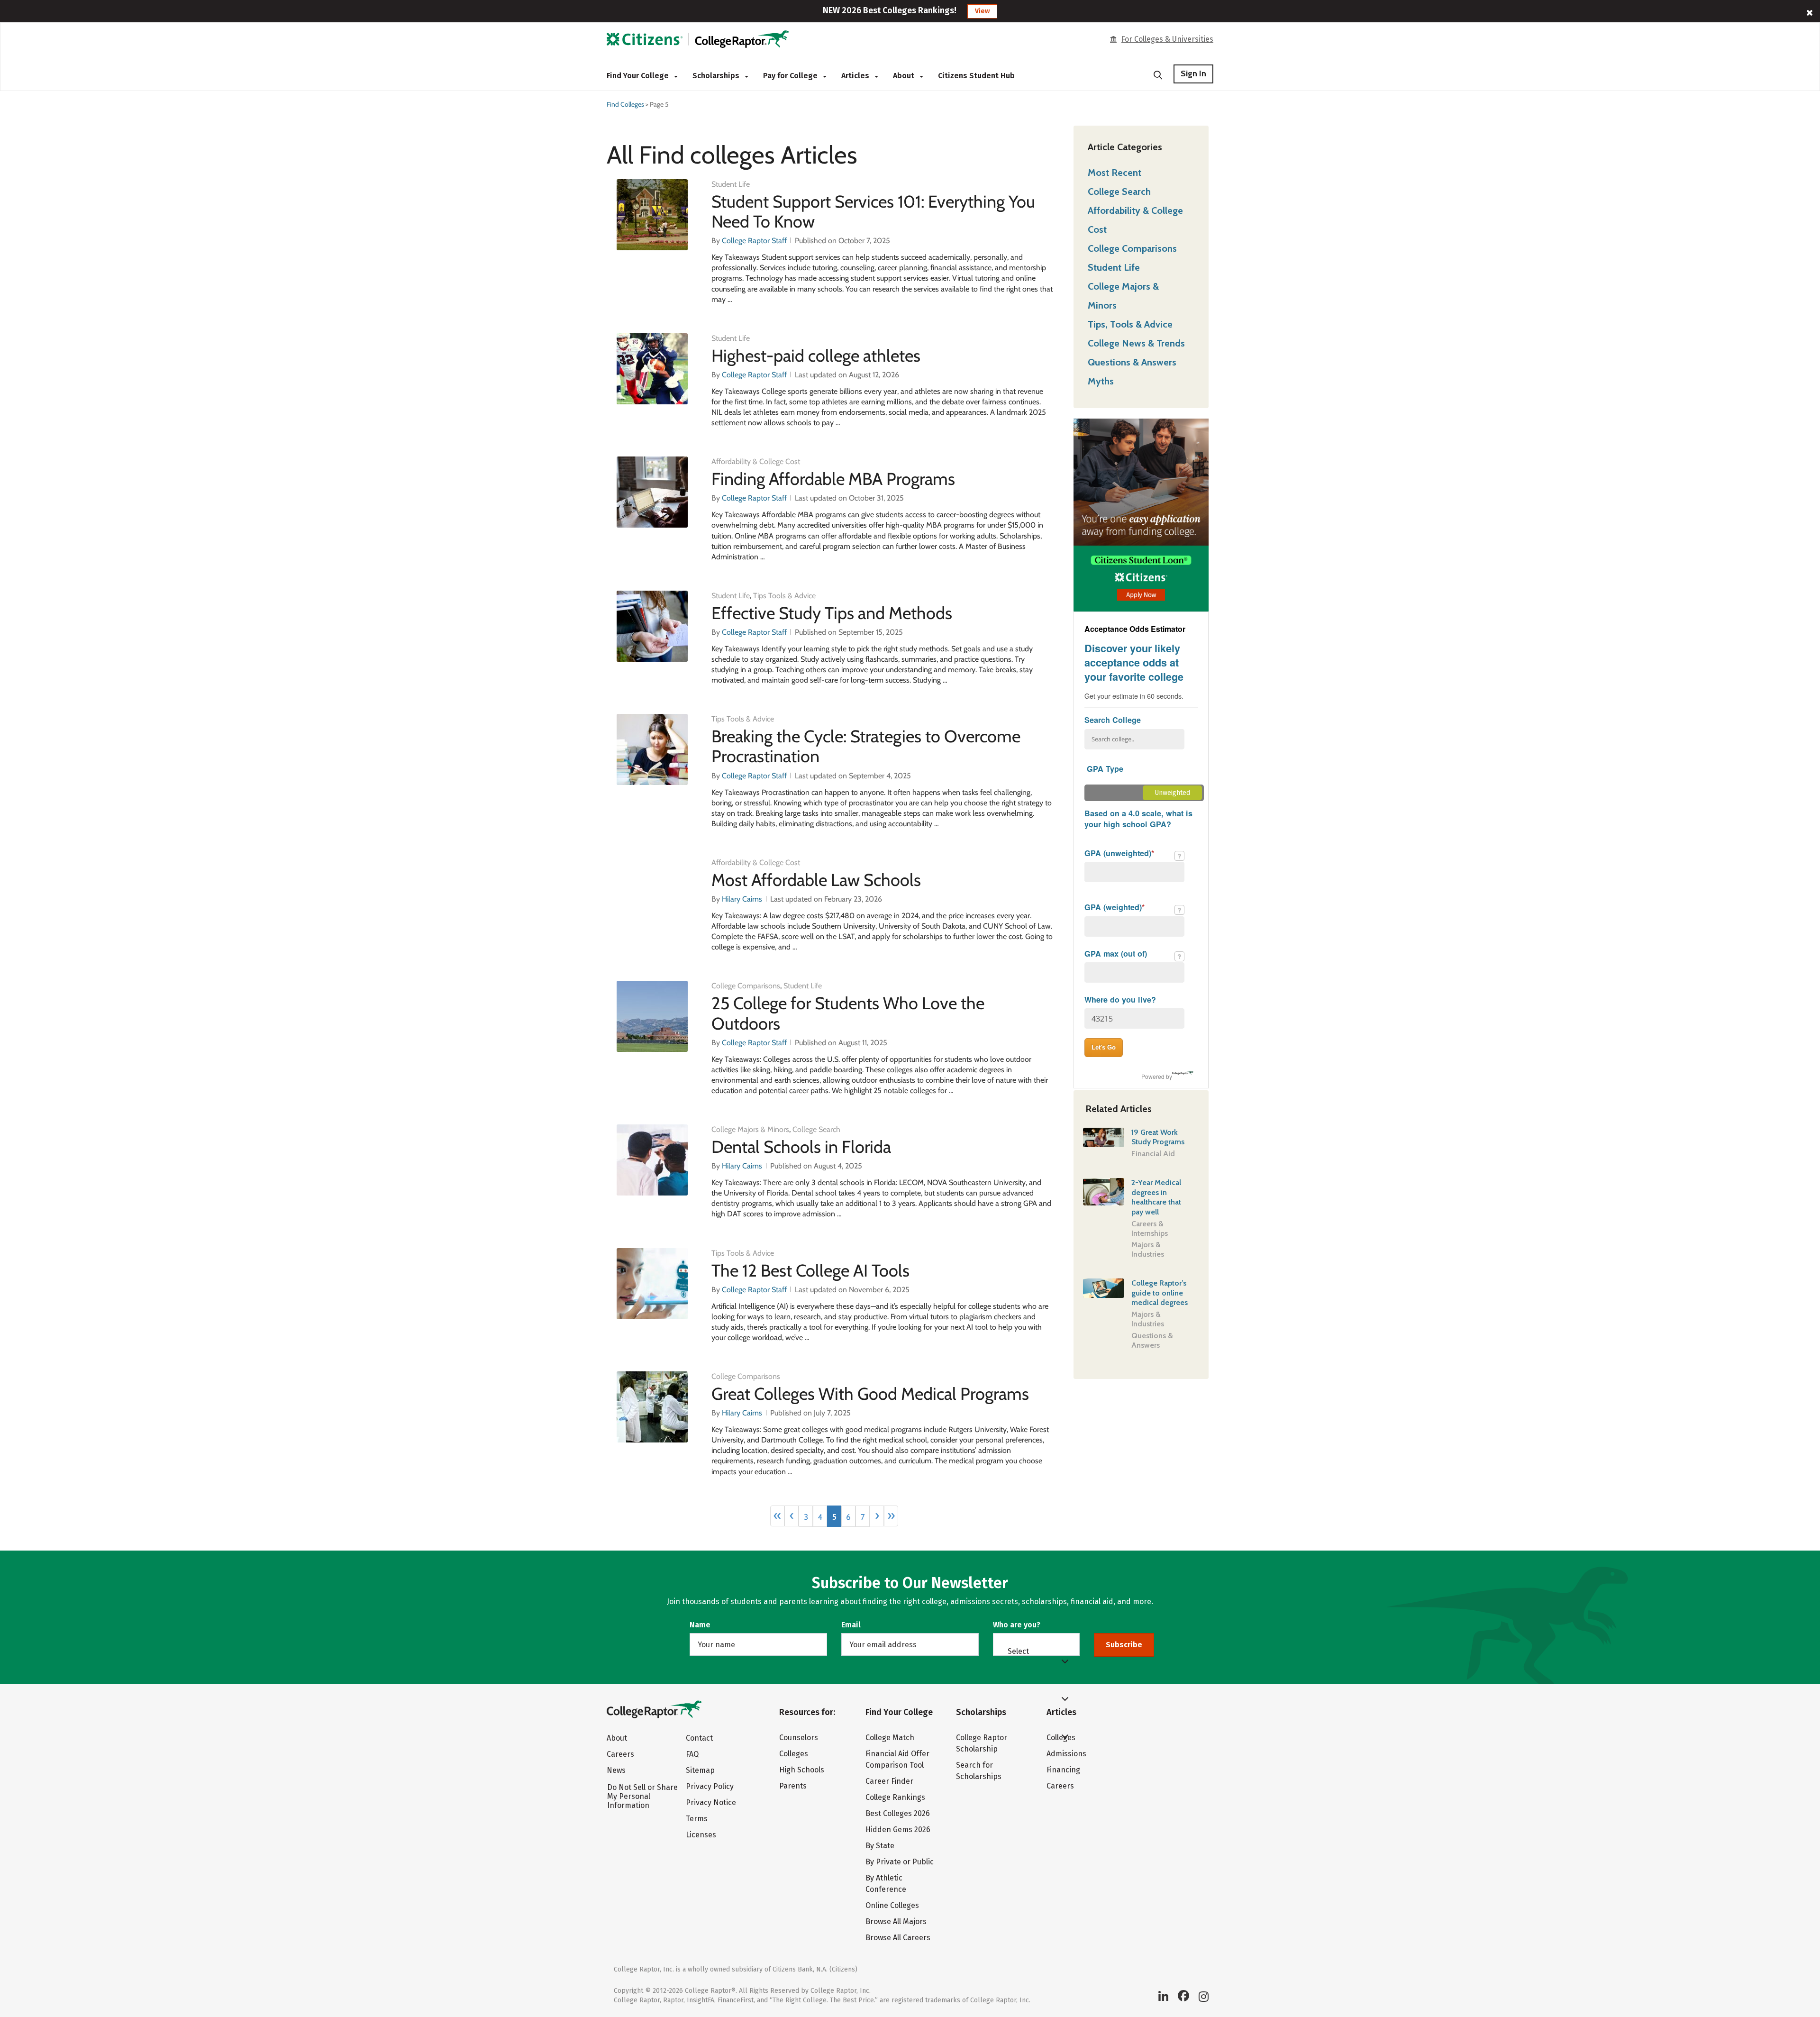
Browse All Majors (896, 1921)
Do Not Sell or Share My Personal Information (642, 1796)
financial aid (1153, 1154)
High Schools (802, 1770)
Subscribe (1124, 1645)
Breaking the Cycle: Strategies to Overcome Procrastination (866, 746)
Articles (856, 76)
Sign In (1193, 73)
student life (731, 184)
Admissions (1066, 1754)
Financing (1063, 1770)
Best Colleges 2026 (898, 1813)
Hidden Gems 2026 (898, 1830)
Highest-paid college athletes (816, 356)
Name (700, 1625)
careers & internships (1150, 1228)
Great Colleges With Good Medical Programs (870, 1394)
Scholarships (717, 76)
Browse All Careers (898, 1938)
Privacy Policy (710, 1786)
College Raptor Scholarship (982, 1743)
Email (851, 1625)
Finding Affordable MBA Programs (833, 479)
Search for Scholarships (979, 1771)
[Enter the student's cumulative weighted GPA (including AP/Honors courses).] (1179, 910)
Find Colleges (625, 104)
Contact (699, 1738)
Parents (793, 1786)
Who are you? (1017, 1625)
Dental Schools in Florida (801, 1147)
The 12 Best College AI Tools (810, 1270)
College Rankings (895, 1797)
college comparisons (746, 986)
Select (1018, 1651)
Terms (697, 1819)
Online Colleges (892, 1905)
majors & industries (1148, 1249)
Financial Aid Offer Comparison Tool (897, 1759)
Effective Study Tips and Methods (832, 613)
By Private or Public (900, 1862)
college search (816, 1129)
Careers (620, 1754)
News (616, 1770)
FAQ (692, 1754)
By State (880, 1846)
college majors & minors (750, 1129)
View (982, 11)
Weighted (1115, 808)
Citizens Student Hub (976, 76)
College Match (890, 1738)
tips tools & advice (784, 596)
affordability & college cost (756, 461)
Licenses (701, 1835)
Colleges (794, 1754)
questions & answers (1152, 1340)
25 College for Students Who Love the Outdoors (848, 1013)
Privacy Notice (711, 1803)
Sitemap (700, 1770)
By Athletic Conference (886, 1884)
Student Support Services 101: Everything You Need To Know (873, 211)
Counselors (799, 1738)
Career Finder (889, 1781)
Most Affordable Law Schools (816, 880)
